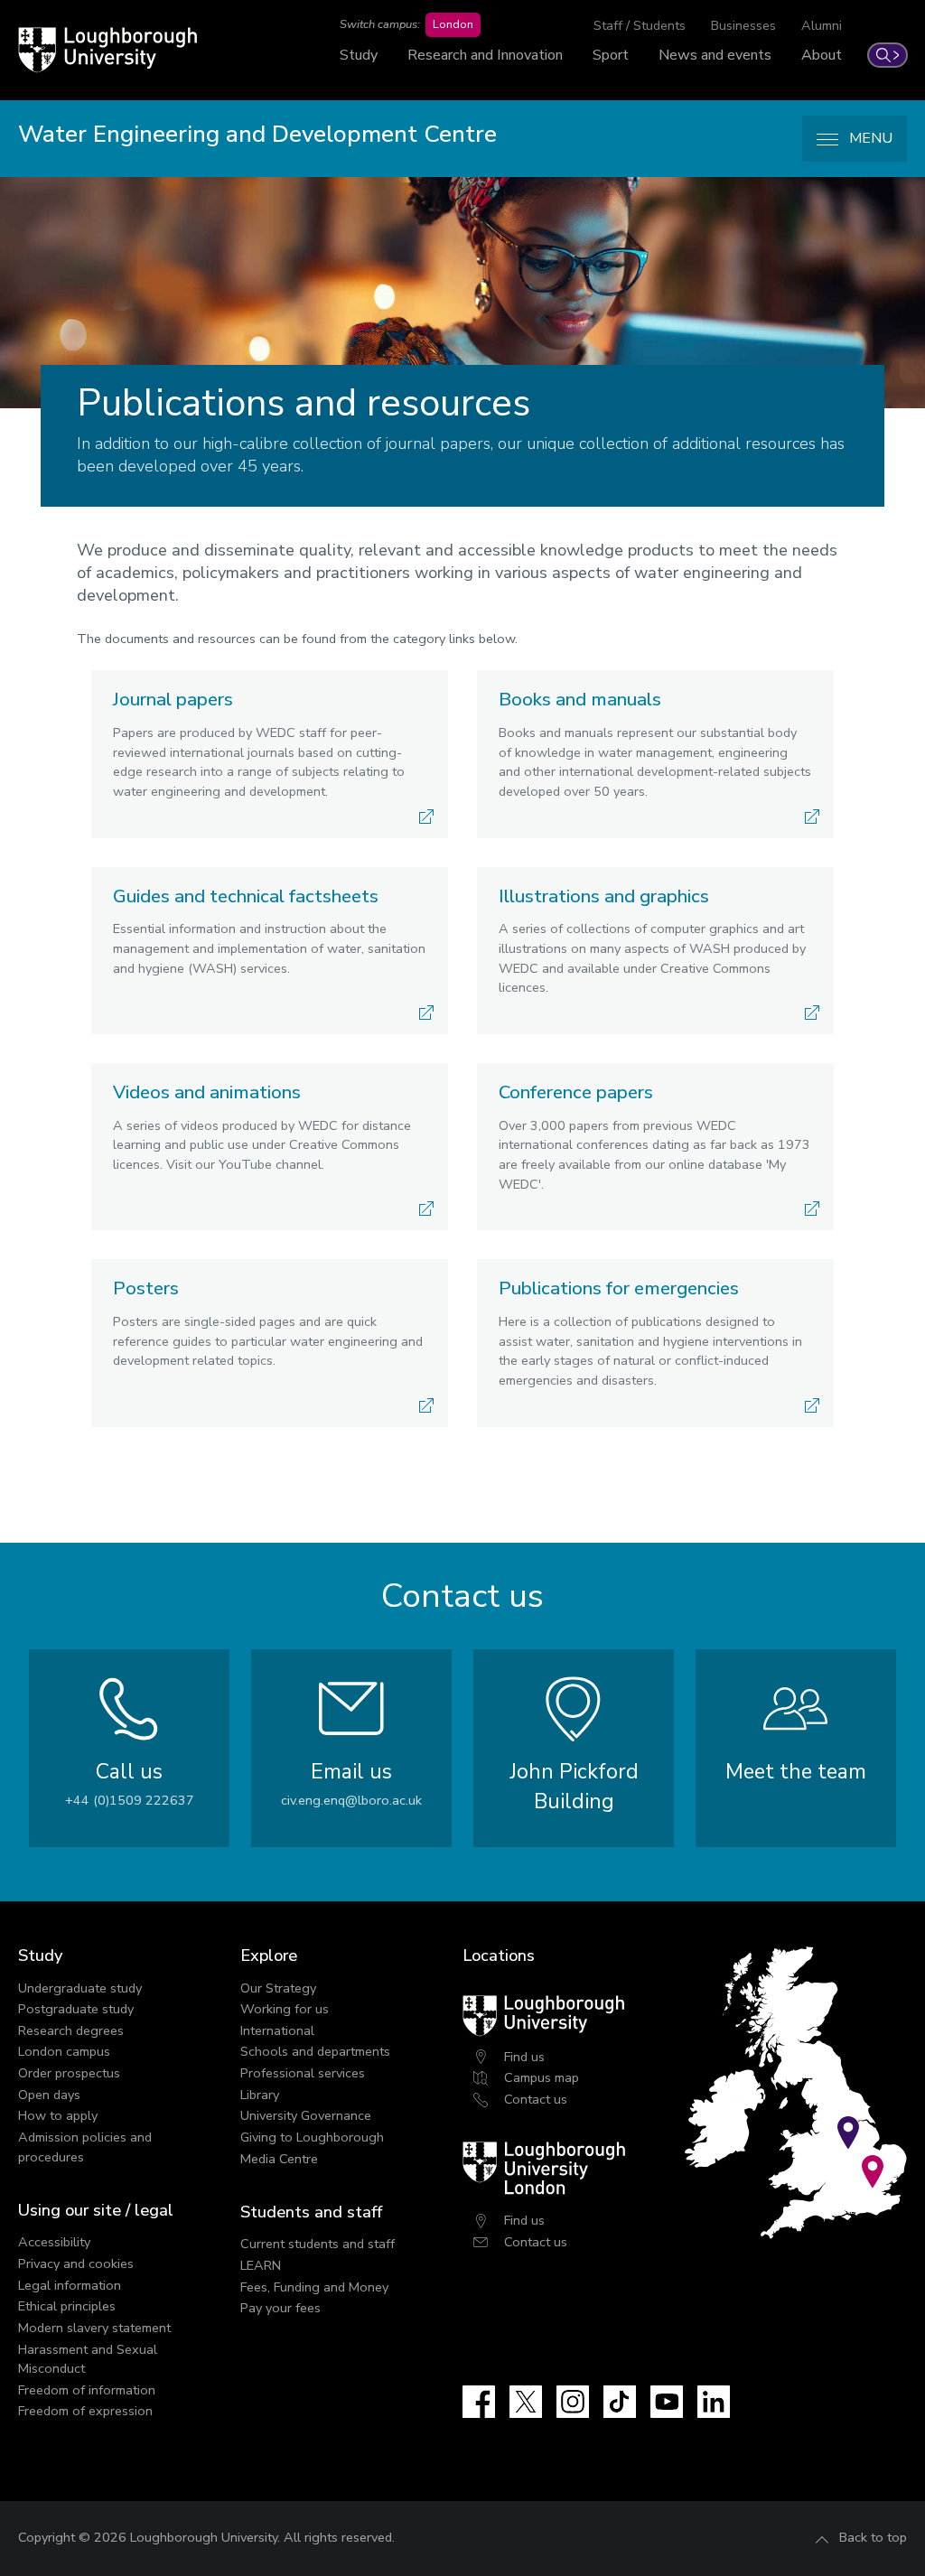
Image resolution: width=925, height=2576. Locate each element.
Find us (524, 2057)
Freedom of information (87, 2390)
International (277, 2030)
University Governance (306, 2115)
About (822, 55)
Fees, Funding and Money (314, 2287)
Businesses (743, 25)
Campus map (542, 2077)
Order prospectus (69, 2073)
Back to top (873, 2537)
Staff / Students (640, 25)
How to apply (58, 2115)
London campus (64, 2051)
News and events (715, 55)
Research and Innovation (485, 55)
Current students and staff (318, 2244)
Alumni (822, 25)
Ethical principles (67, 2306)
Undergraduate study (80, 1988)
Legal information (70, 2285)
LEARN (261, 2265)
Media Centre (279, 2159)
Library (260, 2095)
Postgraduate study (76, 2009)
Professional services (303, 2073)
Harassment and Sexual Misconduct (88, 2359)
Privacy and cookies (76, 2263)
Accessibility (54, 2242)
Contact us (536, 2099)
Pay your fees (280, 2308)
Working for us (285, 2009)
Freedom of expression (85, 2411)
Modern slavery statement (94, 2328)
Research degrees (71, 2030)
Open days (49, 2095)
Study (359, 55)
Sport (611, 55)
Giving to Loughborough (312, 2137)
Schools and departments (315, 2051)
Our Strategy (278, 1988)
